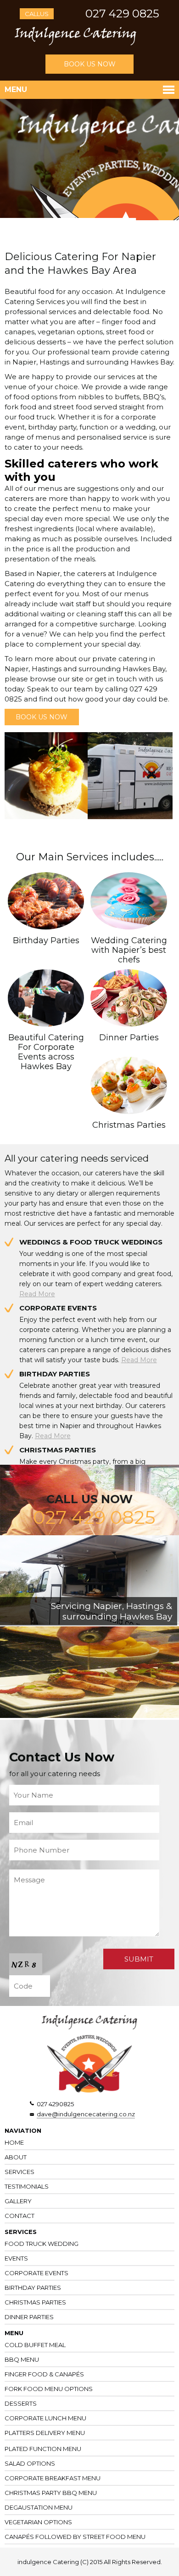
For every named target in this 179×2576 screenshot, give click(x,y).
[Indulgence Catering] (76, 43)
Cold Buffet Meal (35, 2345)
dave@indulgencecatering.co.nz (86, 2114)
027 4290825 (55, 2104)
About (16, 2157)
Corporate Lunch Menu (45, 2418)
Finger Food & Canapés (44, 2374)
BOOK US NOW (90, 64)
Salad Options (30, 2463)
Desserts (21, 2403)
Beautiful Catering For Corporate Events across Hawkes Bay (46, 1052)
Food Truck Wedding (42, 2244)
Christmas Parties (129, 1125)
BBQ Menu (22, 2359)
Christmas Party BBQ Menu (51, 2493)
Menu (16, 90)
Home (14, 2142)
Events (16, 2258)
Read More (37, 1294)
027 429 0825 (122, 14)
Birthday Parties (46, 940)
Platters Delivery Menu (45, 2433)
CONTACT (20, 2216)
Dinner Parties (129, 1038)
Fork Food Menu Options (49, 2389)
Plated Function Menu (43, 2449)
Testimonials (27, 2186)
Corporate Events (36, 2273)
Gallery (18, 2201)
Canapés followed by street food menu (75, 2537)
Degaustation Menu (39, 2507)
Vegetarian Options (38, 2522)
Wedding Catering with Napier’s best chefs (129, 950)
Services (20, 2172)
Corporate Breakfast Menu (53, 2478)
